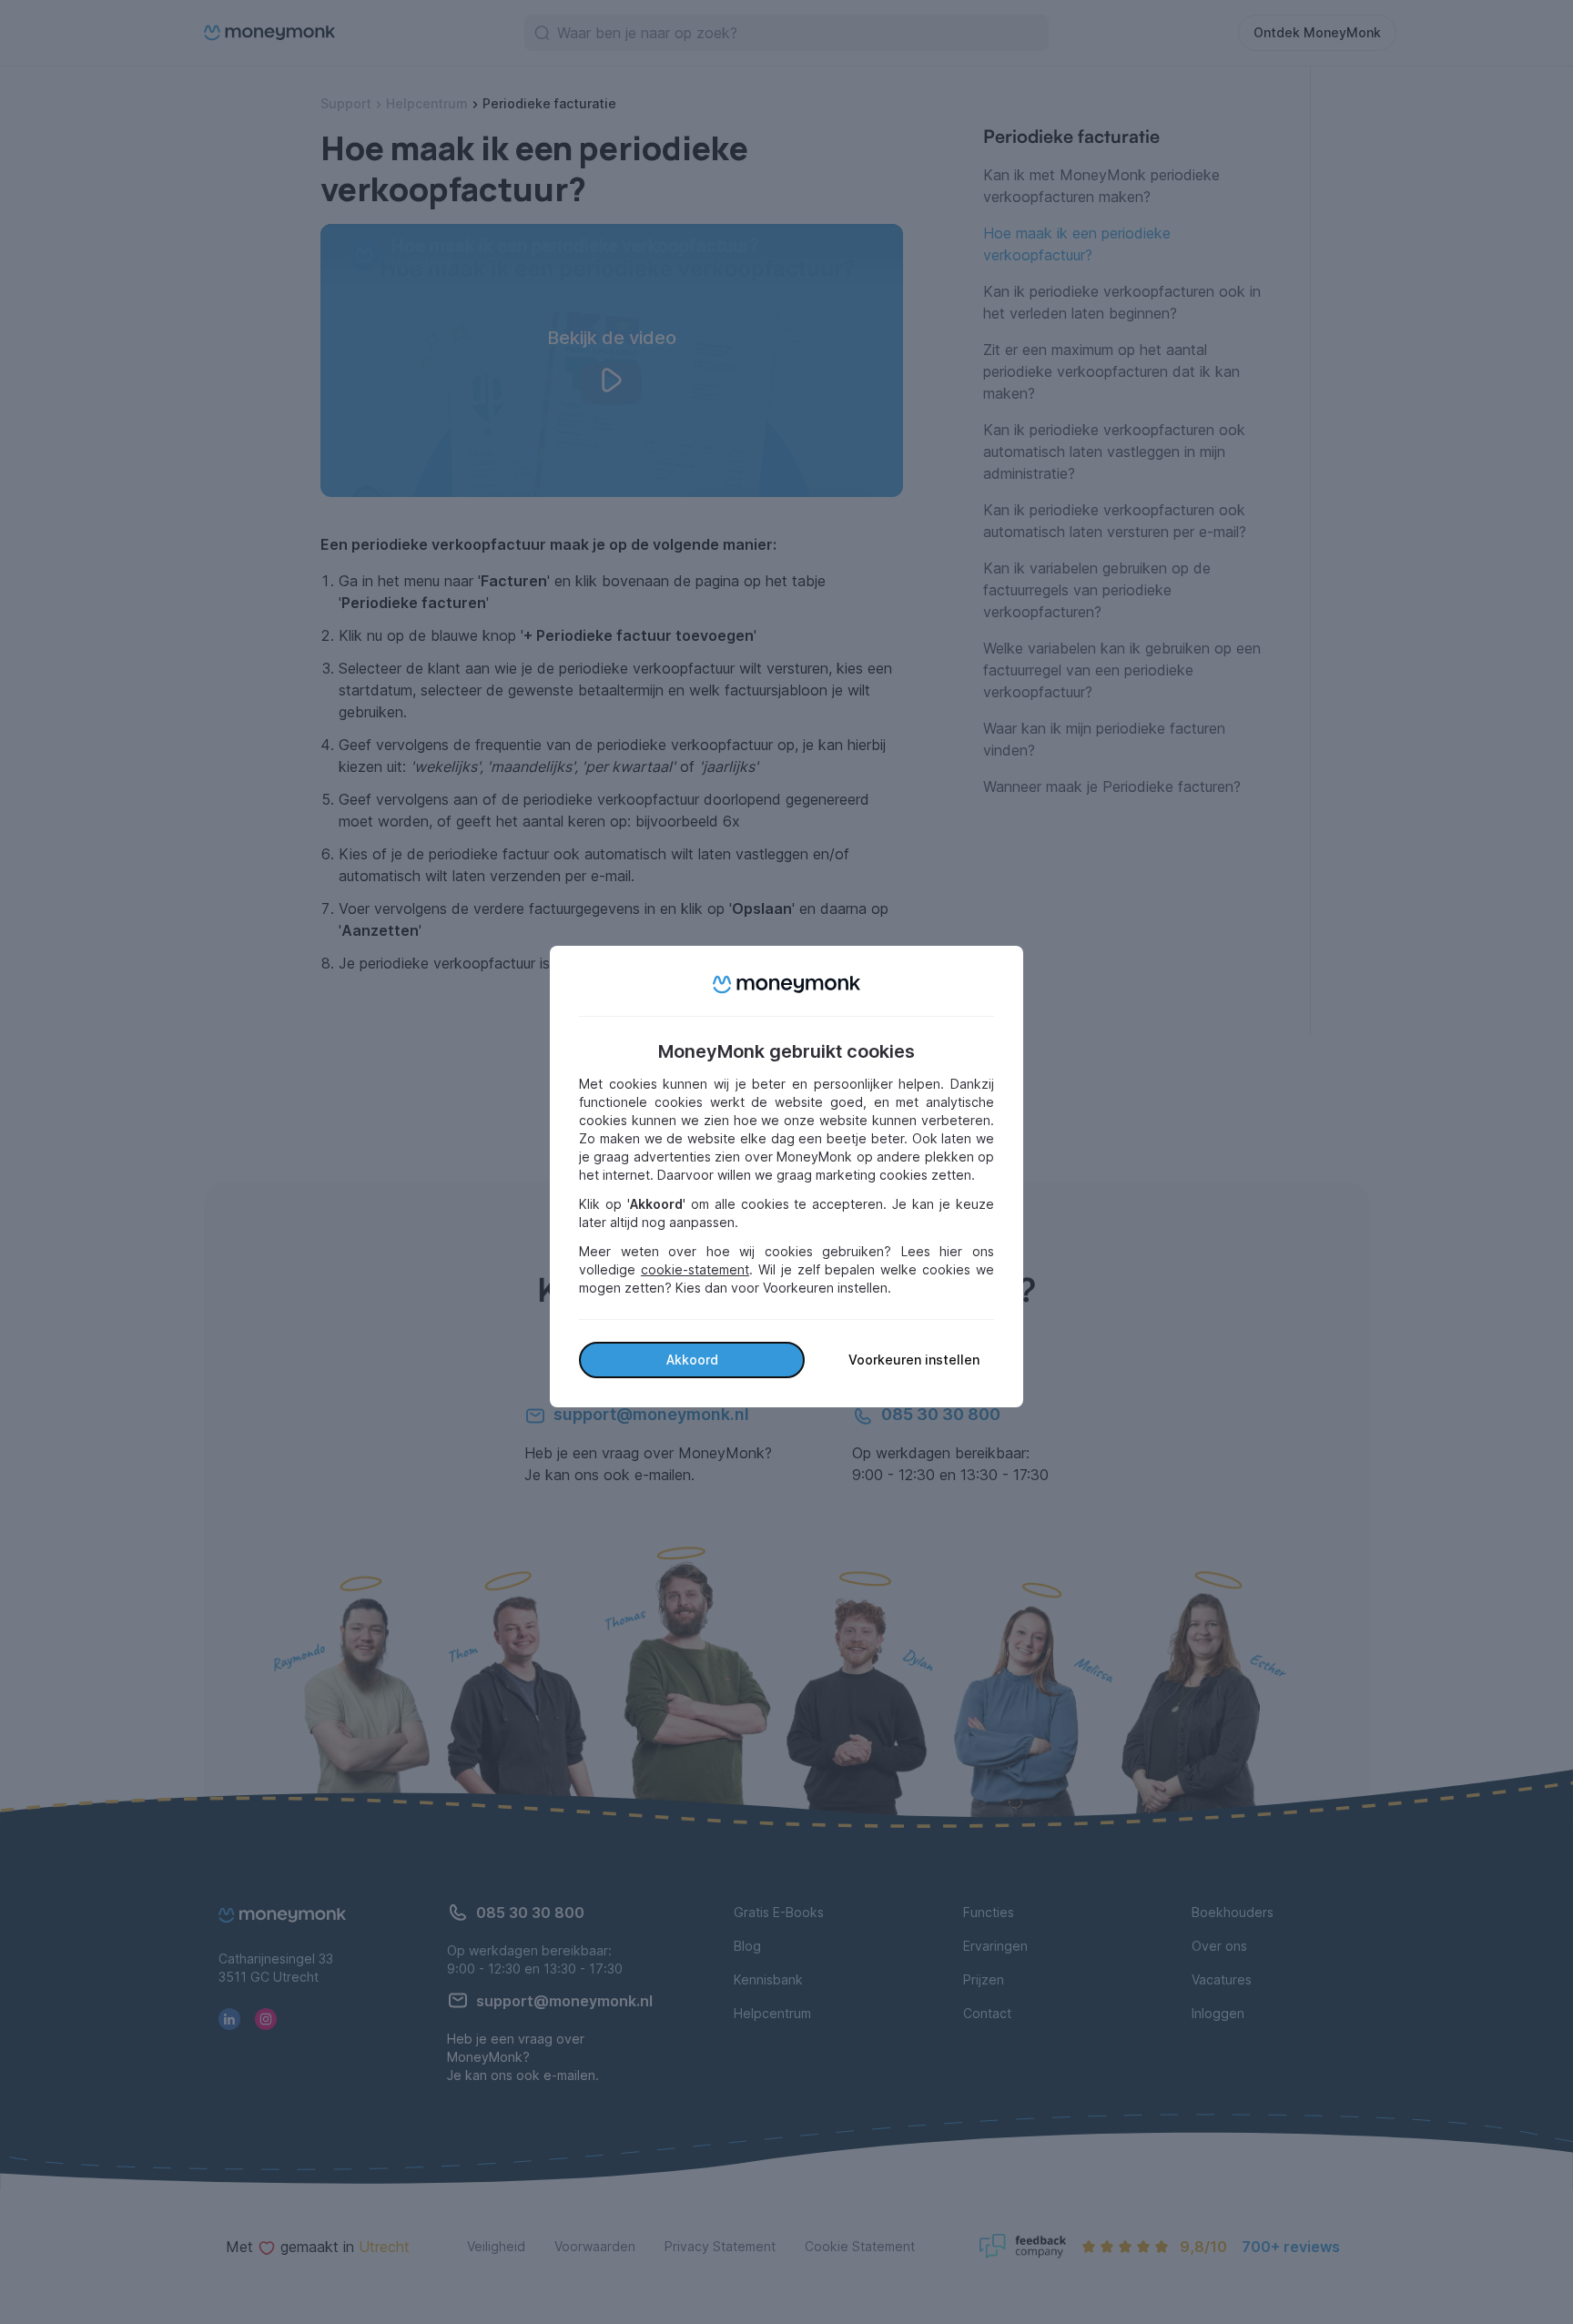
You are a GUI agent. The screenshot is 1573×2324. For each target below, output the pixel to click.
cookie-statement (695, 1269)
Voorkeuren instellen (914, 1360)
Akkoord (692, 1360)
